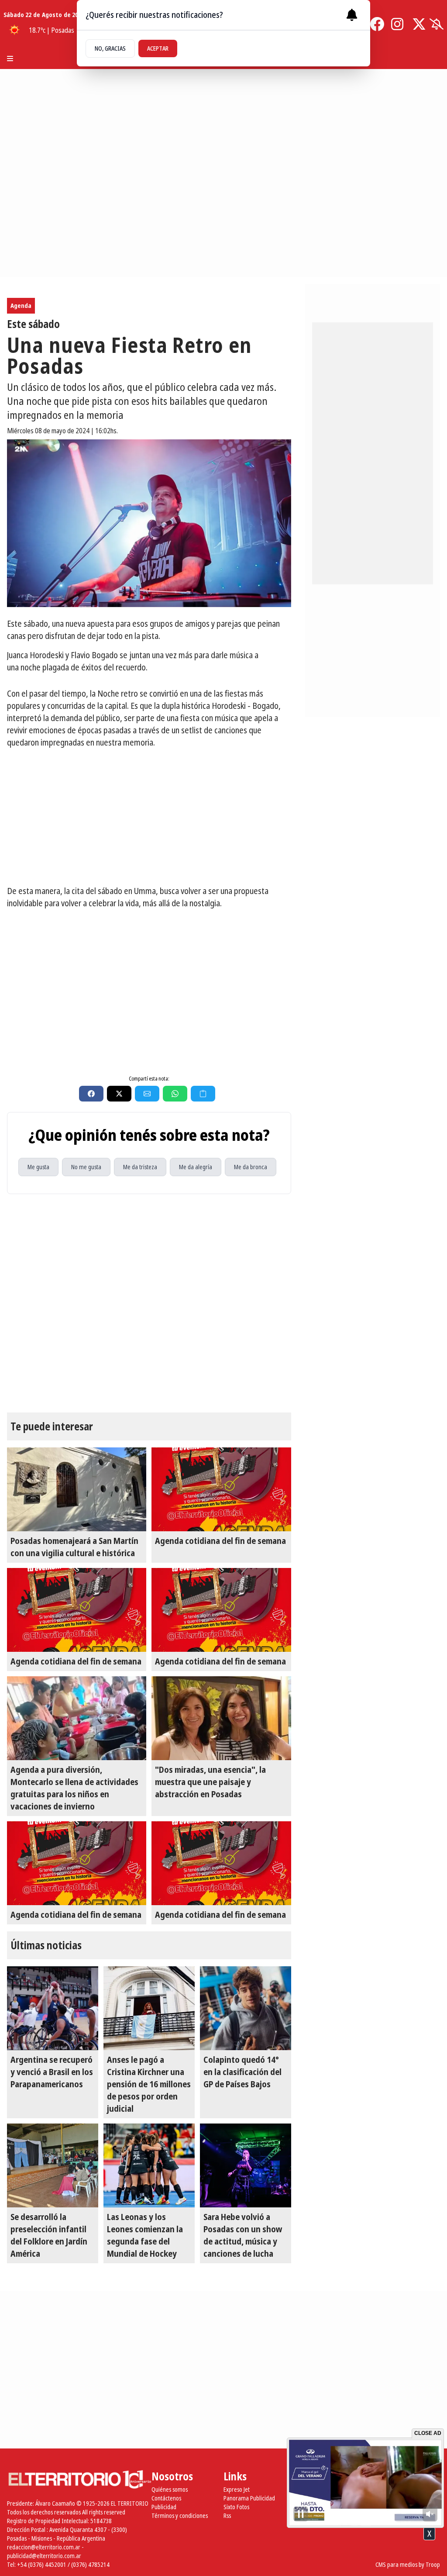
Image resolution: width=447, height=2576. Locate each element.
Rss (227, 2516)
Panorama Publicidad (249, 2498)
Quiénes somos (170, 2489)
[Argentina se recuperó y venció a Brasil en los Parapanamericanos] (53, 2008)
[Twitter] (419, 24)
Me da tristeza (140, 1167)
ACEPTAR (158, 48)
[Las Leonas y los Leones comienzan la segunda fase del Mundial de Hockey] (149, 2165)
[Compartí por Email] (147, 1094)
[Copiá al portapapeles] (203, 1094)
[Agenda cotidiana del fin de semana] (221, 1489)
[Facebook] (377, 24)
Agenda (21, 306)
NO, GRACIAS (110, 48)
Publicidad (164, 2507)
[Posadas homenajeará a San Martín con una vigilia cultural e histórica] (77, 1489)
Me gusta (38, 1167)
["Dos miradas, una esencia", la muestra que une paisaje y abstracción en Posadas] (221, 1718)
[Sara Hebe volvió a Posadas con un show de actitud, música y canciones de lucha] (246, 2165)
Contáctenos (166, 2498)
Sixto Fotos (236, 2507)
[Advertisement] (149, 817)
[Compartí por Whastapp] (175, 1094)
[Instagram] (398, 24)
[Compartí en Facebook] (91, 1094)
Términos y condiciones (180, 2516)
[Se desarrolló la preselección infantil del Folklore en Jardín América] (53, 2165)
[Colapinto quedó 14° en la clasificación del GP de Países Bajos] (246, 2008)
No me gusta (86, 1167)
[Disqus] (149, 1303)
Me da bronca (251, 1167)
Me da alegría (196, 1167)
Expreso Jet (237, 2489)
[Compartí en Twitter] (119, 1094)
